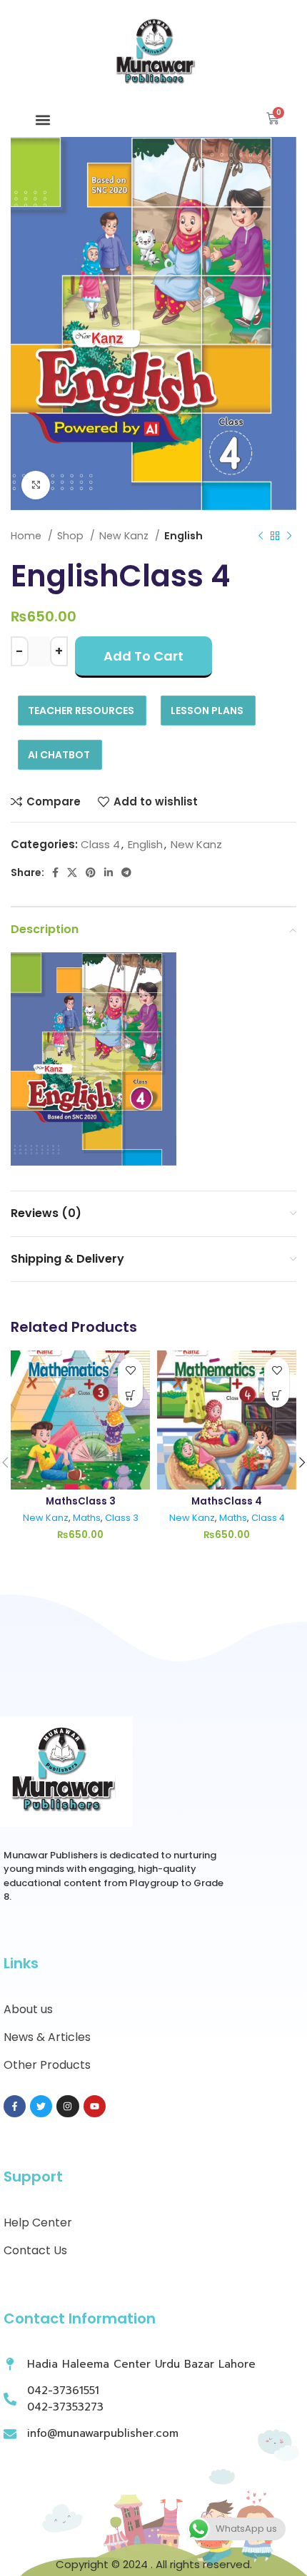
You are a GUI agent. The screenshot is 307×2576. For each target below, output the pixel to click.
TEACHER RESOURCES (81, 711)
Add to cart (144, 656)
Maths (87, 1518)
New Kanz (125, 536)
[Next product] (289, 536)
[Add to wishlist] (130, 1370)
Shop (72, 536)
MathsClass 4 (227, 1501)
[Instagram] (67, 2106)
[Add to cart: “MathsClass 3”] (130, 1395)
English (183, 536)
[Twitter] (41, 2106)
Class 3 (122, 1518)
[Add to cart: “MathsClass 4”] (277, 1395)
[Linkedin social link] (109, 873)
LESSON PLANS (207, 711)
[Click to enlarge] (36, 485)
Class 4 (100, 844)
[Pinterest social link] (91, 873)
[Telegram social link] (126, 873)
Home (27, 536)
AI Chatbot (59, 755)
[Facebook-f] (15, 2106)
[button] (43, 120)
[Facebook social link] (55, 873)
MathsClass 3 (81, 1501)
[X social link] (72, 873)
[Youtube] (95, 2106)
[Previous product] (261, 536)
